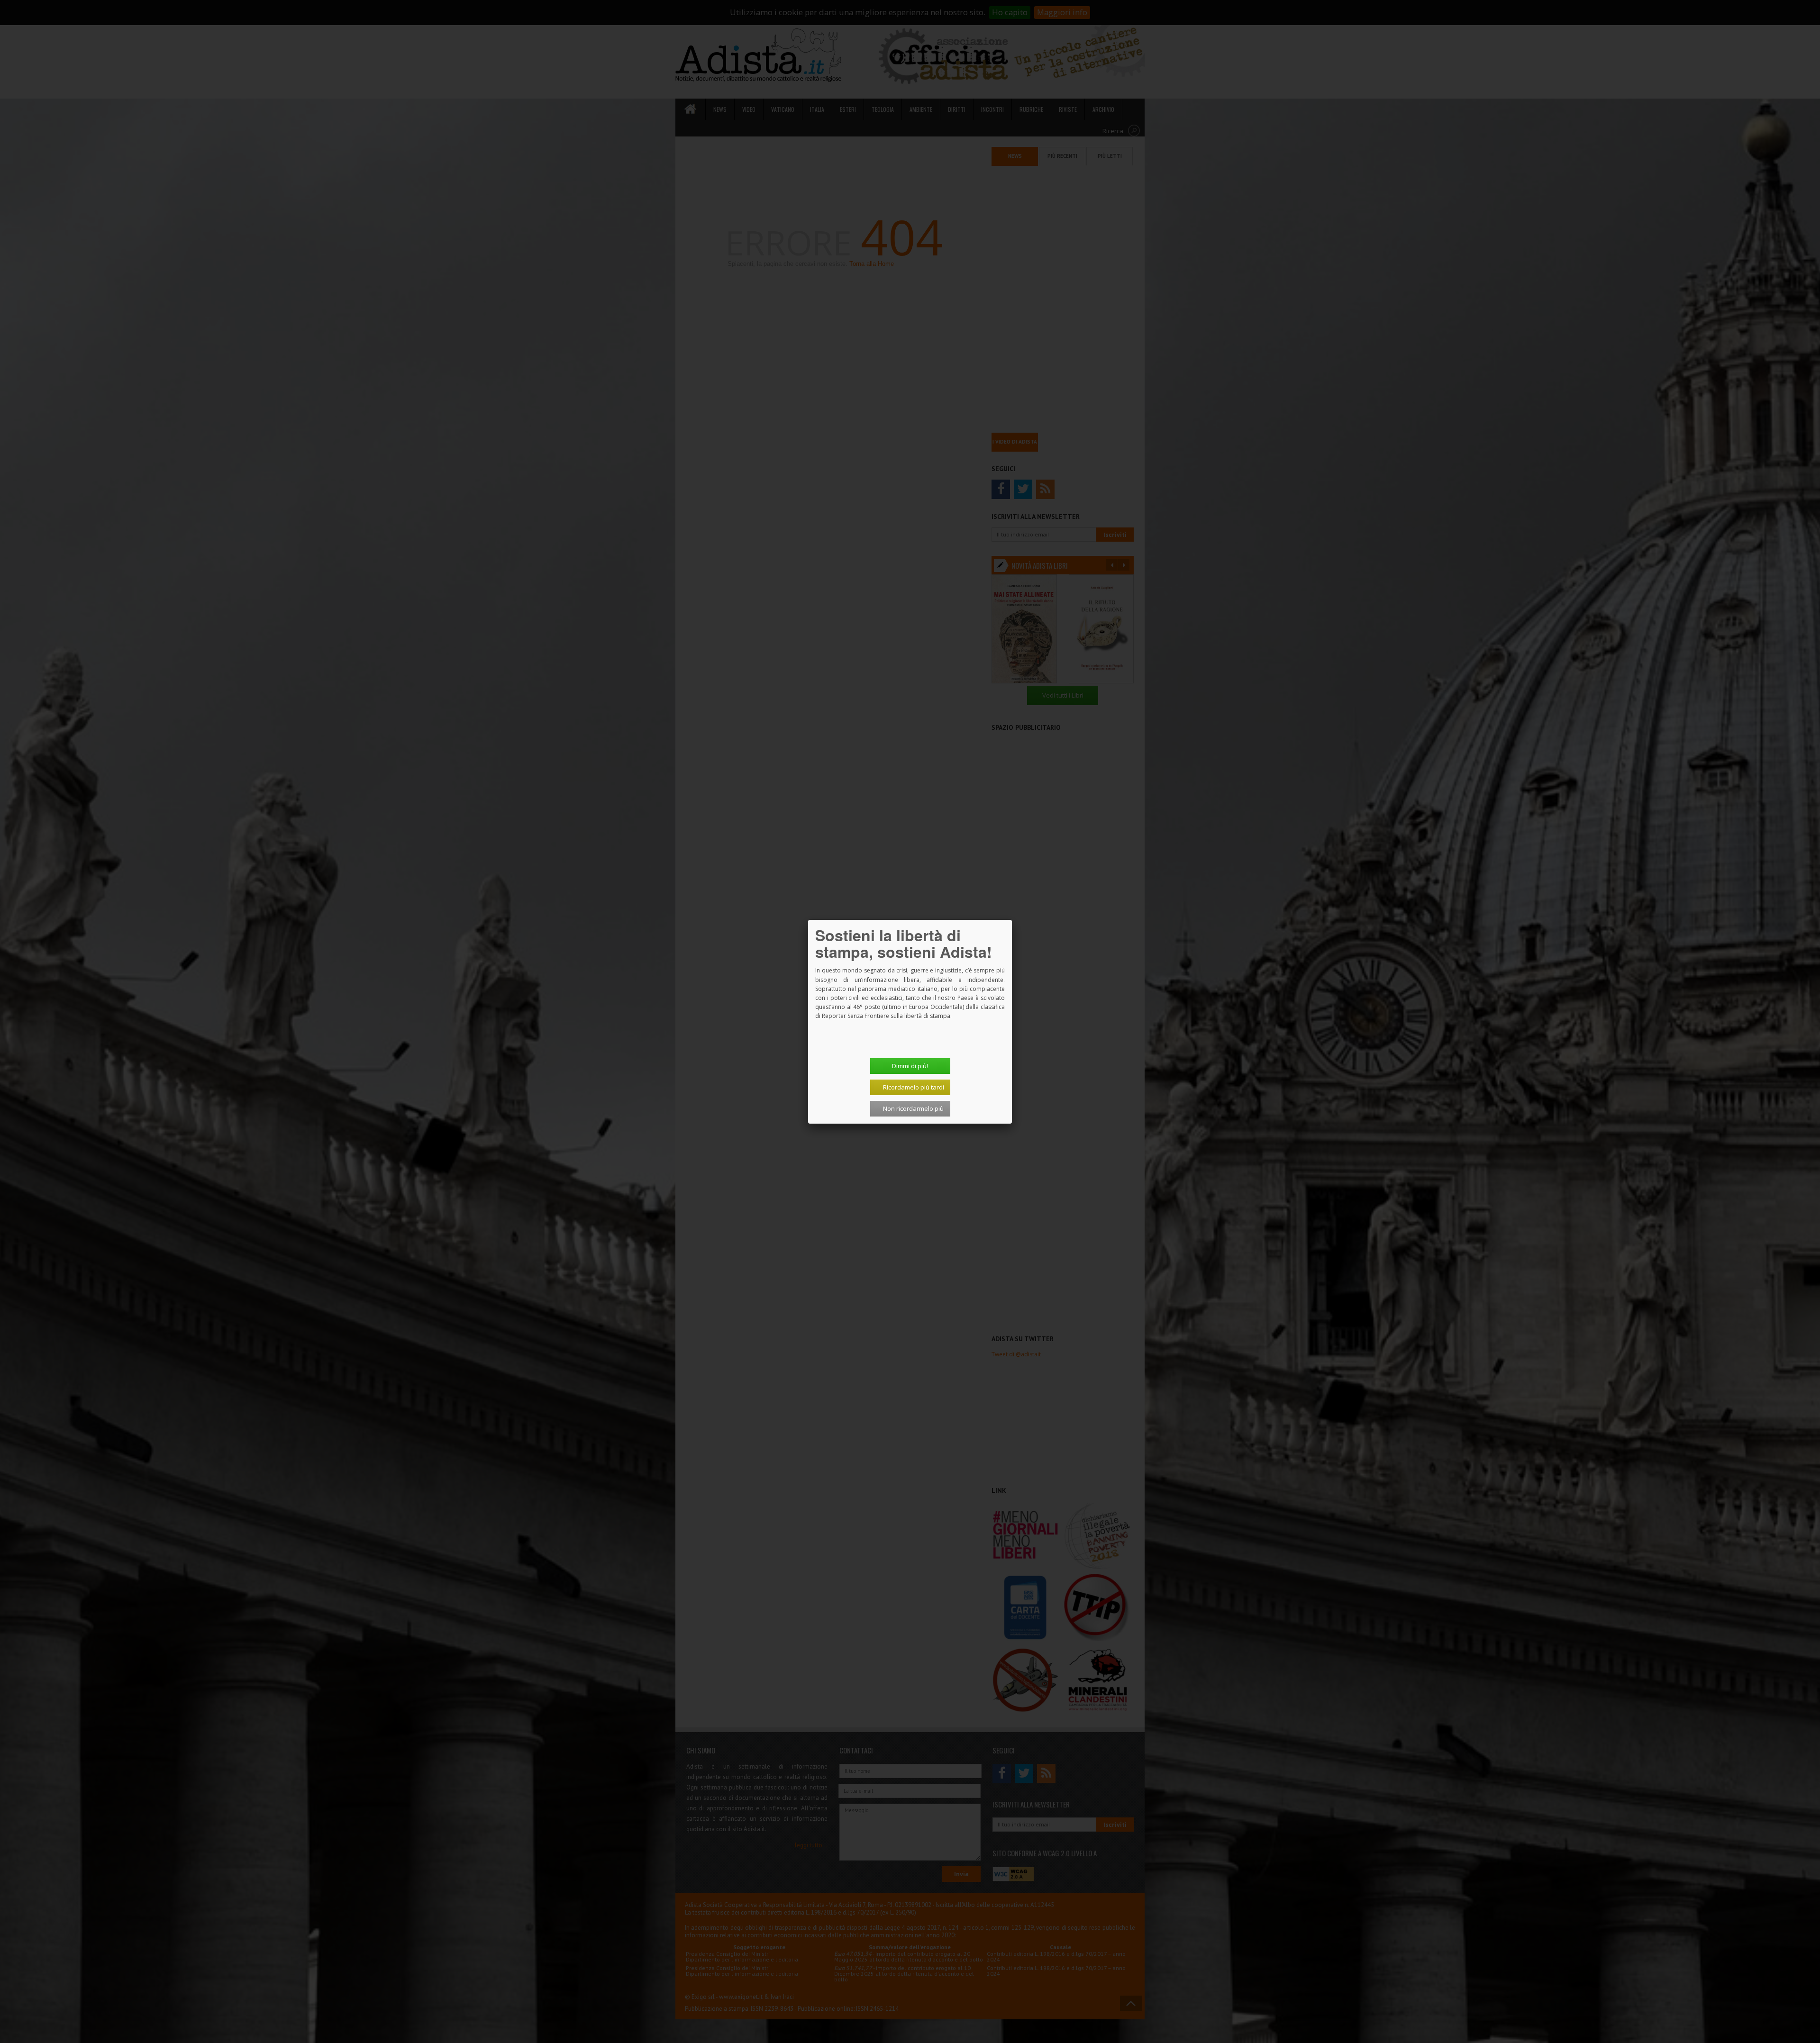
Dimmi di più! (910, 1066)
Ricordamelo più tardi (914, 1087)
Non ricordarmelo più (913, 1108)
